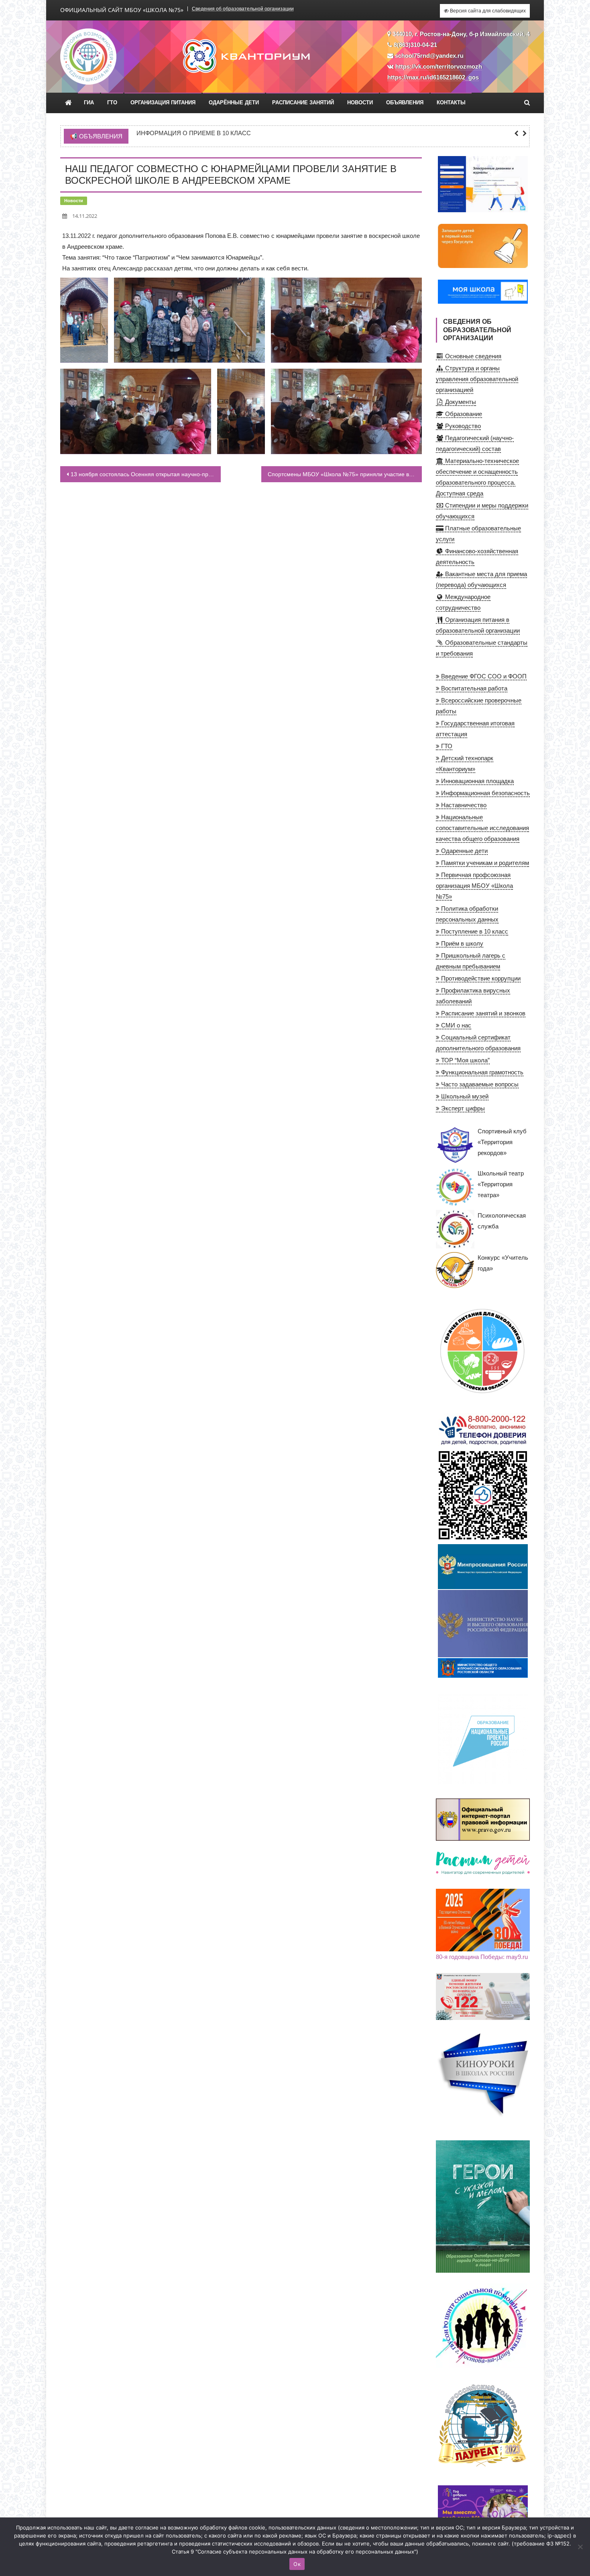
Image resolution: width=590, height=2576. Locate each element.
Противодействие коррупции (480, 978)
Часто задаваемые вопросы (479, 1084)
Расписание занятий (303, 103)
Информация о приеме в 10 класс (194, 133)
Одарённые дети (234, 103)
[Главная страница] (68, 103)
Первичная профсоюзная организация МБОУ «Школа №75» (474, 886)
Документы (460, 402)
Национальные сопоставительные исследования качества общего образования (482, 828)
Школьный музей (464, 1096)
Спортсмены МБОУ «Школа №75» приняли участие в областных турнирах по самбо (345, 474)
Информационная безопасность (485, 793)
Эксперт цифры (462, 1108)
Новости (360, 103)
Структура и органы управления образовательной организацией (477, 379)
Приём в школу (461, 943)
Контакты (451, 103)
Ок (297, 2564)
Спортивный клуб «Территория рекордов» (502, 1142)
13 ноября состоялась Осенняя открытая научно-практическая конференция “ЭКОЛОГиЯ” (146, 474)
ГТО (112, 103)
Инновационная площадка (477, 781)
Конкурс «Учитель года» (503, 1263)
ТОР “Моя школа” (465, 1060)
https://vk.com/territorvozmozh (439, 66)
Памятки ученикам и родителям (484, 863)
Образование (463, 414)
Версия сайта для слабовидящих (487, 11)
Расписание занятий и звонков (482, 1013)
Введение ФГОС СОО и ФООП (483, 676)
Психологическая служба (502, 1221)
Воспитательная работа (473, 688)
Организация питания (163, 103)
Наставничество (463, 805)
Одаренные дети (464, 851)
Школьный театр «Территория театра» (501, 1184)
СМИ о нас (455, 1025)
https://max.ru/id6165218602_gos (433, 77)
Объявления (405, 103)
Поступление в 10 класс (474, 931)
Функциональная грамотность (481, 1072)
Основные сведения (472, 356)
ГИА (89, 103)
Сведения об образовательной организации (243, 9)
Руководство (462, 426)
